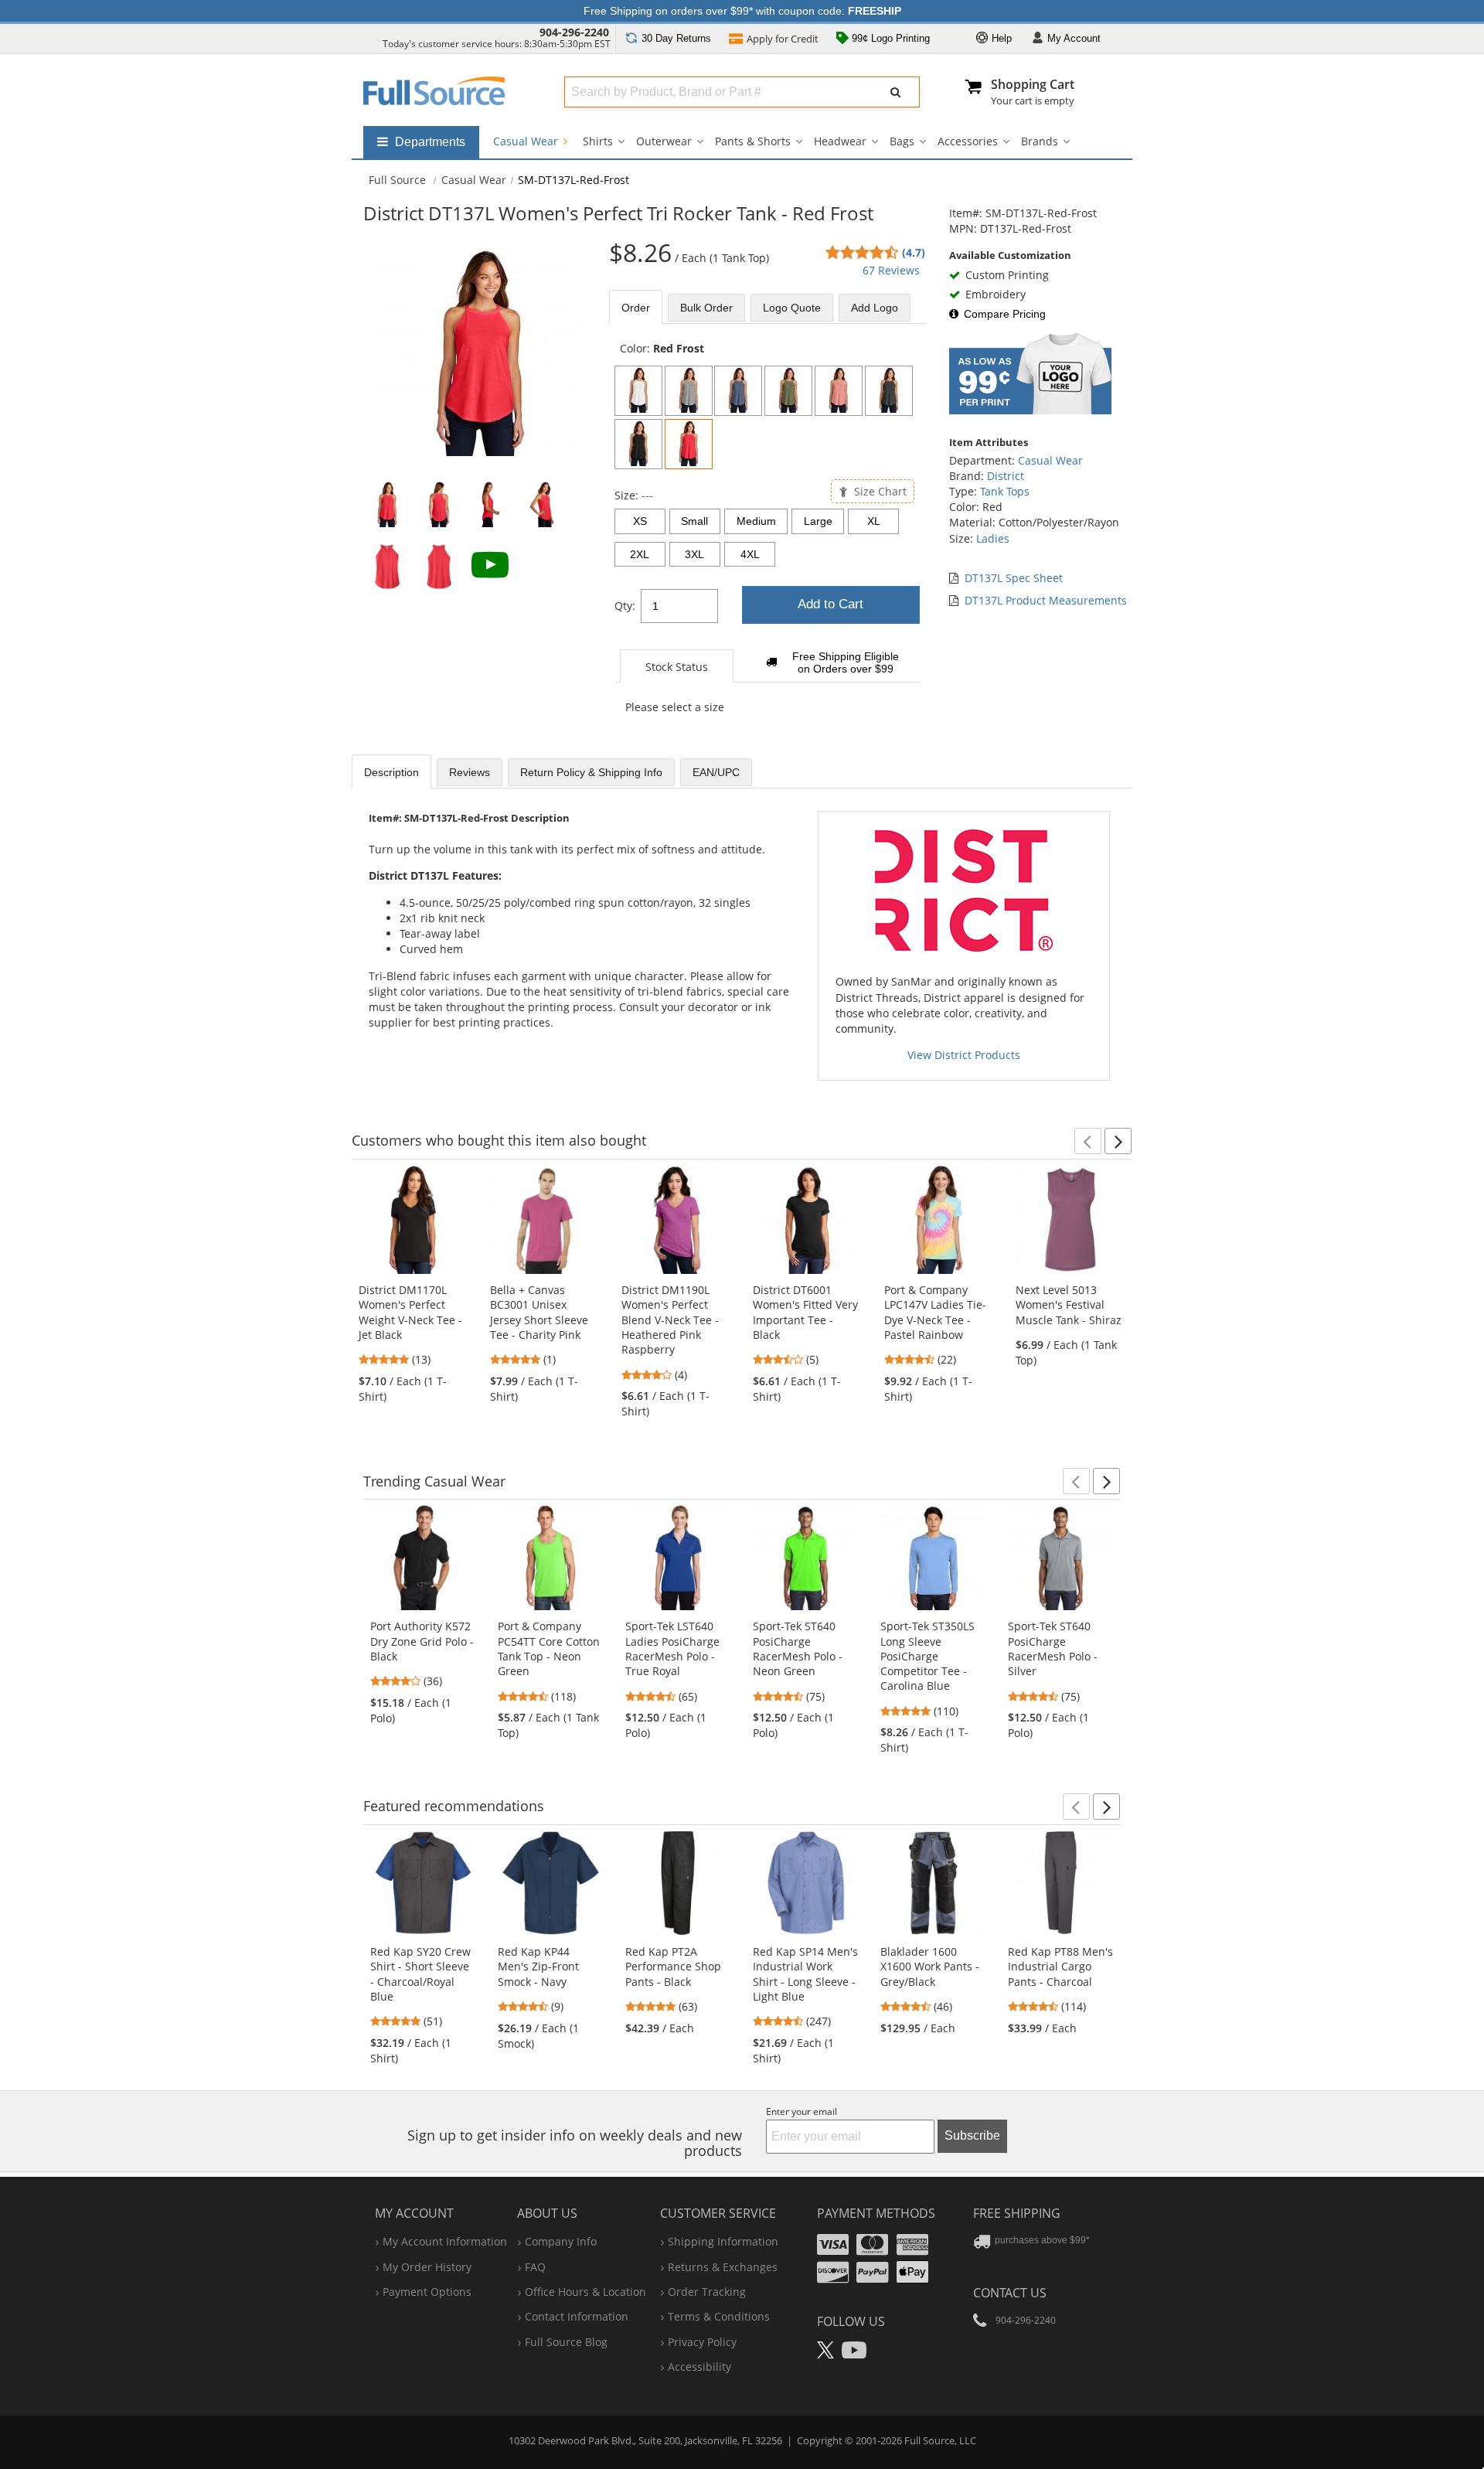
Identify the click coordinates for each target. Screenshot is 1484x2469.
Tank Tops (1005, 491)
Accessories (968, 141)
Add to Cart (830, 604)
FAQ (535, 2267)
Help (1000, 38)
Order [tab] (636, 308)
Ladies (993, 538)
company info (561, 2241)
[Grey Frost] (689, 391)
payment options (427, 2292)
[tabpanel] (768, 536)
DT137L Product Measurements (1046, 600)
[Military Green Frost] (788, 391)
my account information (445, 2241)
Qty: (625, 606)
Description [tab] (391, 772)
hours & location (585, 2292)
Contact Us (1010, 2293)
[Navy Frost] (738, 391)
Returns (676, 38)
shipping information (723, 2241)
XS (640, 521)
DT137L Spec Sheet (1014, 578)
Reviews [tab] (470, 772)
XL (874, 521)
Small (694, 521)
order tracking (707, 2292)
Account (1074, 38)
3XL (694, 554)
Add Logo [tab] (875, 308)
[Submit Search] (896, 92)
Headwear (840, 141)
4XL (750, 554)
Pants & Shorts (753, 141)
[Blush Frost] (839, 391)
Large (818, 521)
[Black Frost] (889, 391)
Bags (902, 141)
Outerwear (664, 141)
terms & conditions (719, 2316)
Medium (756, 521)
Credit (783, 39)
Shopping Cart (1033, 84)
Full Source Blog (566, 2342)
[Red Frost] (689, 444)
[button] (1088, 1141)
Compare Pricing (1005, 314)
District (1006, 476)
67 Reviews (891, 270)
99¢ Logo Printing (889, 38)
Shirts (598, 141)
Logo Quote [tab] (792, 308)
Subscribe (972, 2135)
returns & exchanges (723, 2267)
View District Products (964, 1055)
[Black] (638, 444)
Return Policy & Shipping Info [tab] (591, 772)
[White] (638, 391)
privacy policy (702, 2342)
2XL (640, 554)
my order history (427, 2267)
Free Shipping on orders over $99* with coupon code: (742, 11)
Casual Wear (527, 141)
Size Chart (879, 491)
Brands (1040, 141)
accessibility (699, 2367)
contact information (577, 2316)
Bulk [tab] (706, 308)
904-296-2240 (574, 32)
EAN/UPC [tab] (716, 772)
